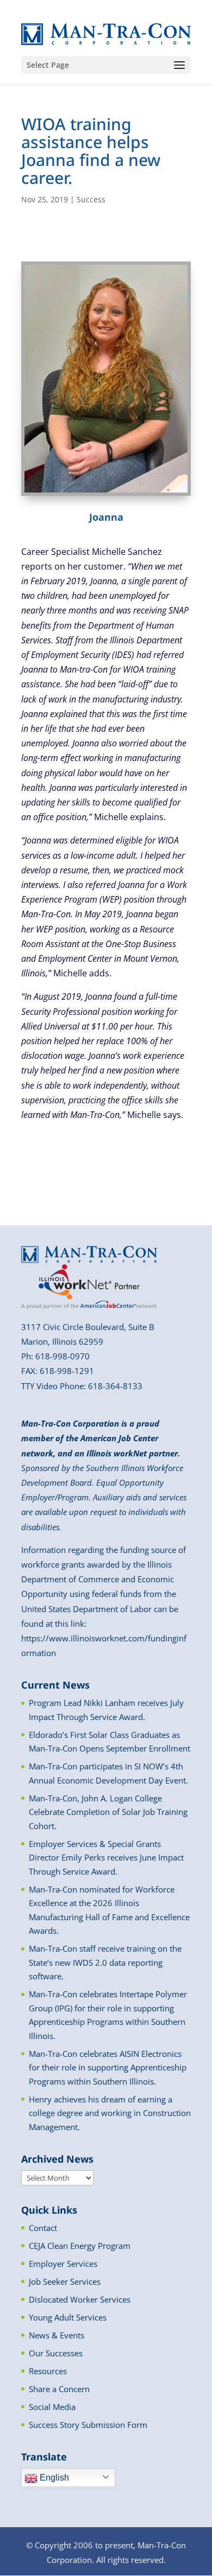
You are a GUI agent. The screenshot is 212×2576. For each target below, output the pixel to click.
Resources (48, 2371)
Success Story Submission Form (88, 2425)
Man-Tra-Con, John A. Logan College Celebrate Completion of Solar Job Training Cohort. (108, 1812)
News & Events (57, 2335)
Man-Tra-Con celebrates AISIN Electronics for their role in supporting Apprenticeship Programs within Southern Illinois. (108, 2067)
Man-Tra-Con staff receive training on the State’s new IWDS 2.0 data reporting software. (105, 1962)
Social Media (52, 2407)
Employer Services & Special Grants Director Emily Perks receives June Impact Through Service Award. (106, 1858)
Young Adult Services (68, 2317)
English (53, 2478)
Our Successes (56, 2353)
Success (91, 199)
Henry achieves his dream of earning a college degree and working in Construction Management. (110, 2113)
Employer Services (63, 2264)
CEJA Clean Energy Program (80, 2246)
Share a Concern (59, 2389)
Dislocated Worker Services (80, 2299)
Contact (43, 2228)
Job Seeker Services (65, 2281)
